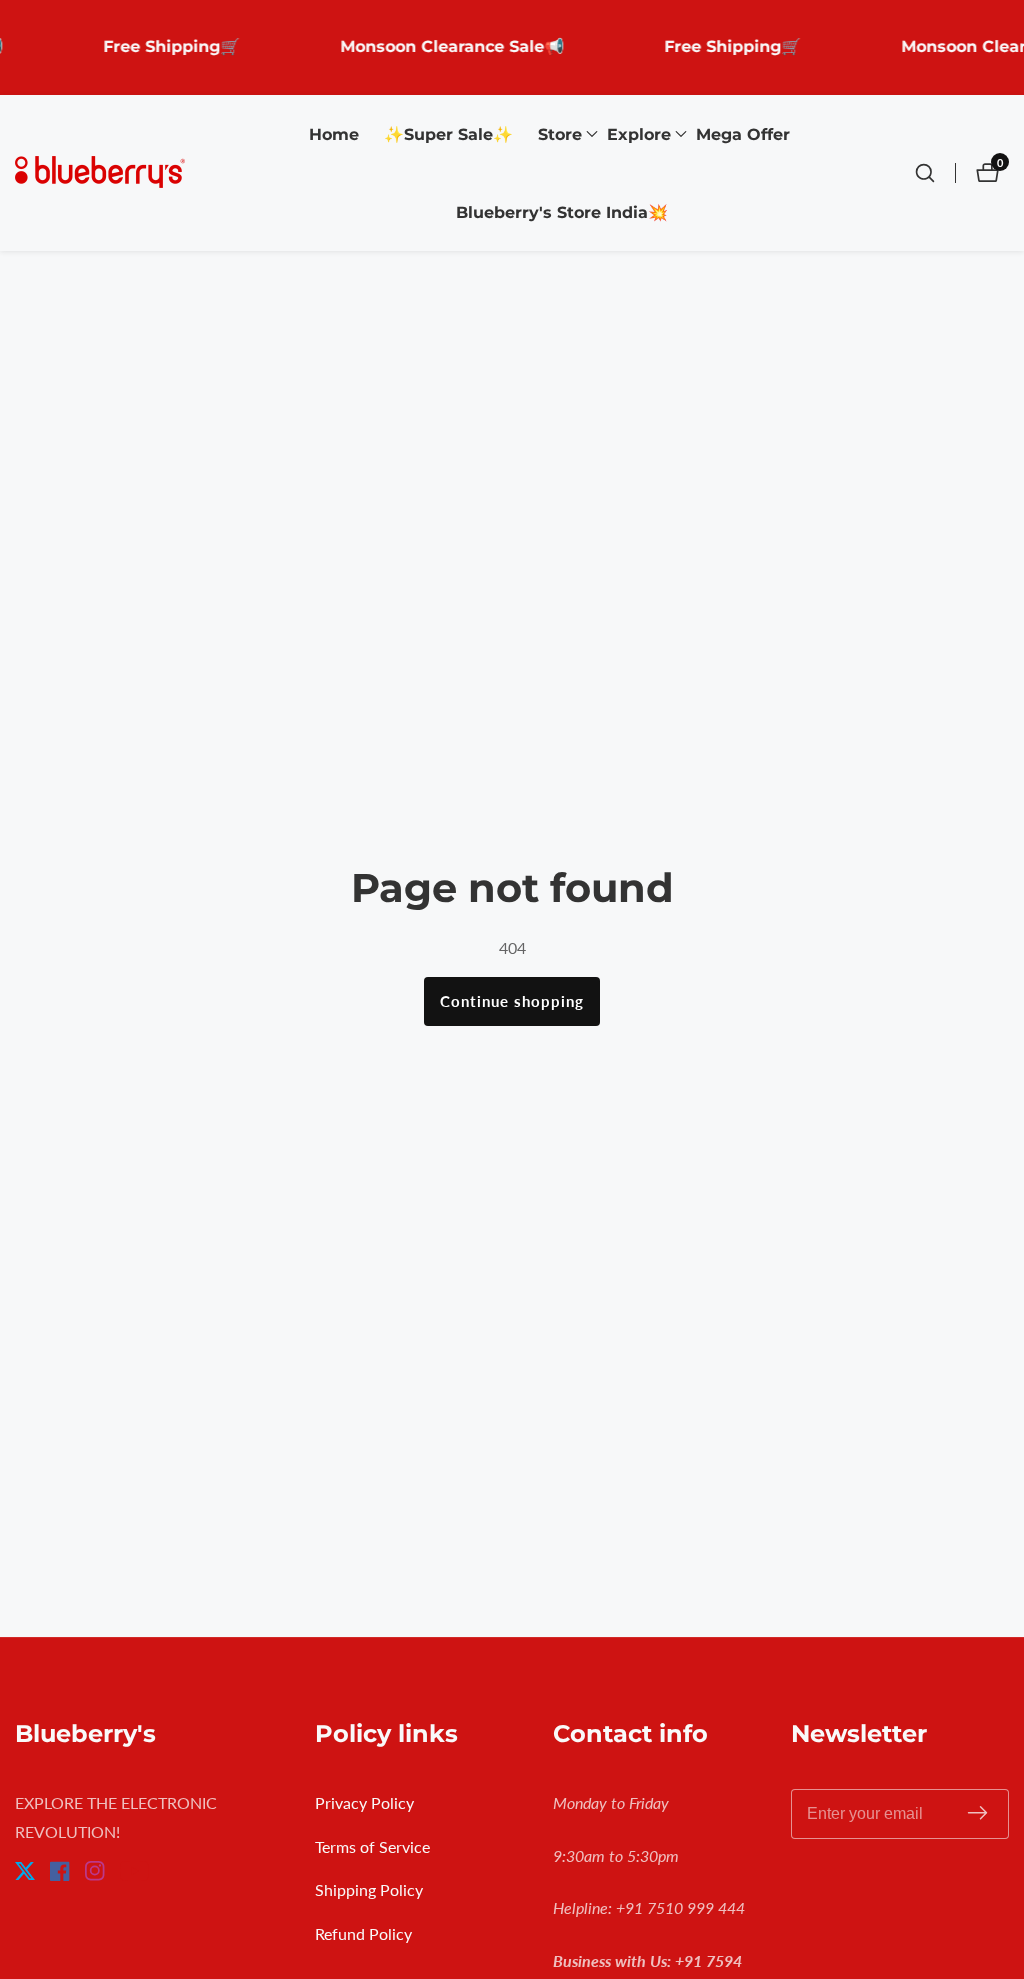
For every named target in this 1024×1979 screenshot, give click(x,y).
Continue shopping (512, 1001)
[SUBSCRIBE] (977, 1813)
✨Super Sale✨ (448, 134)
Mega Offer (743, 134)
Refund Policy (363, 1933)
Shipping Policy (369, 1889)
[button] (560, 134)
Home (334, 134)
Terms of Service (372, 1846)
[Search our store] (935, 173)
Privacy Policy (364, 1802)
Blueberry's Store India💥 (562, 212)
